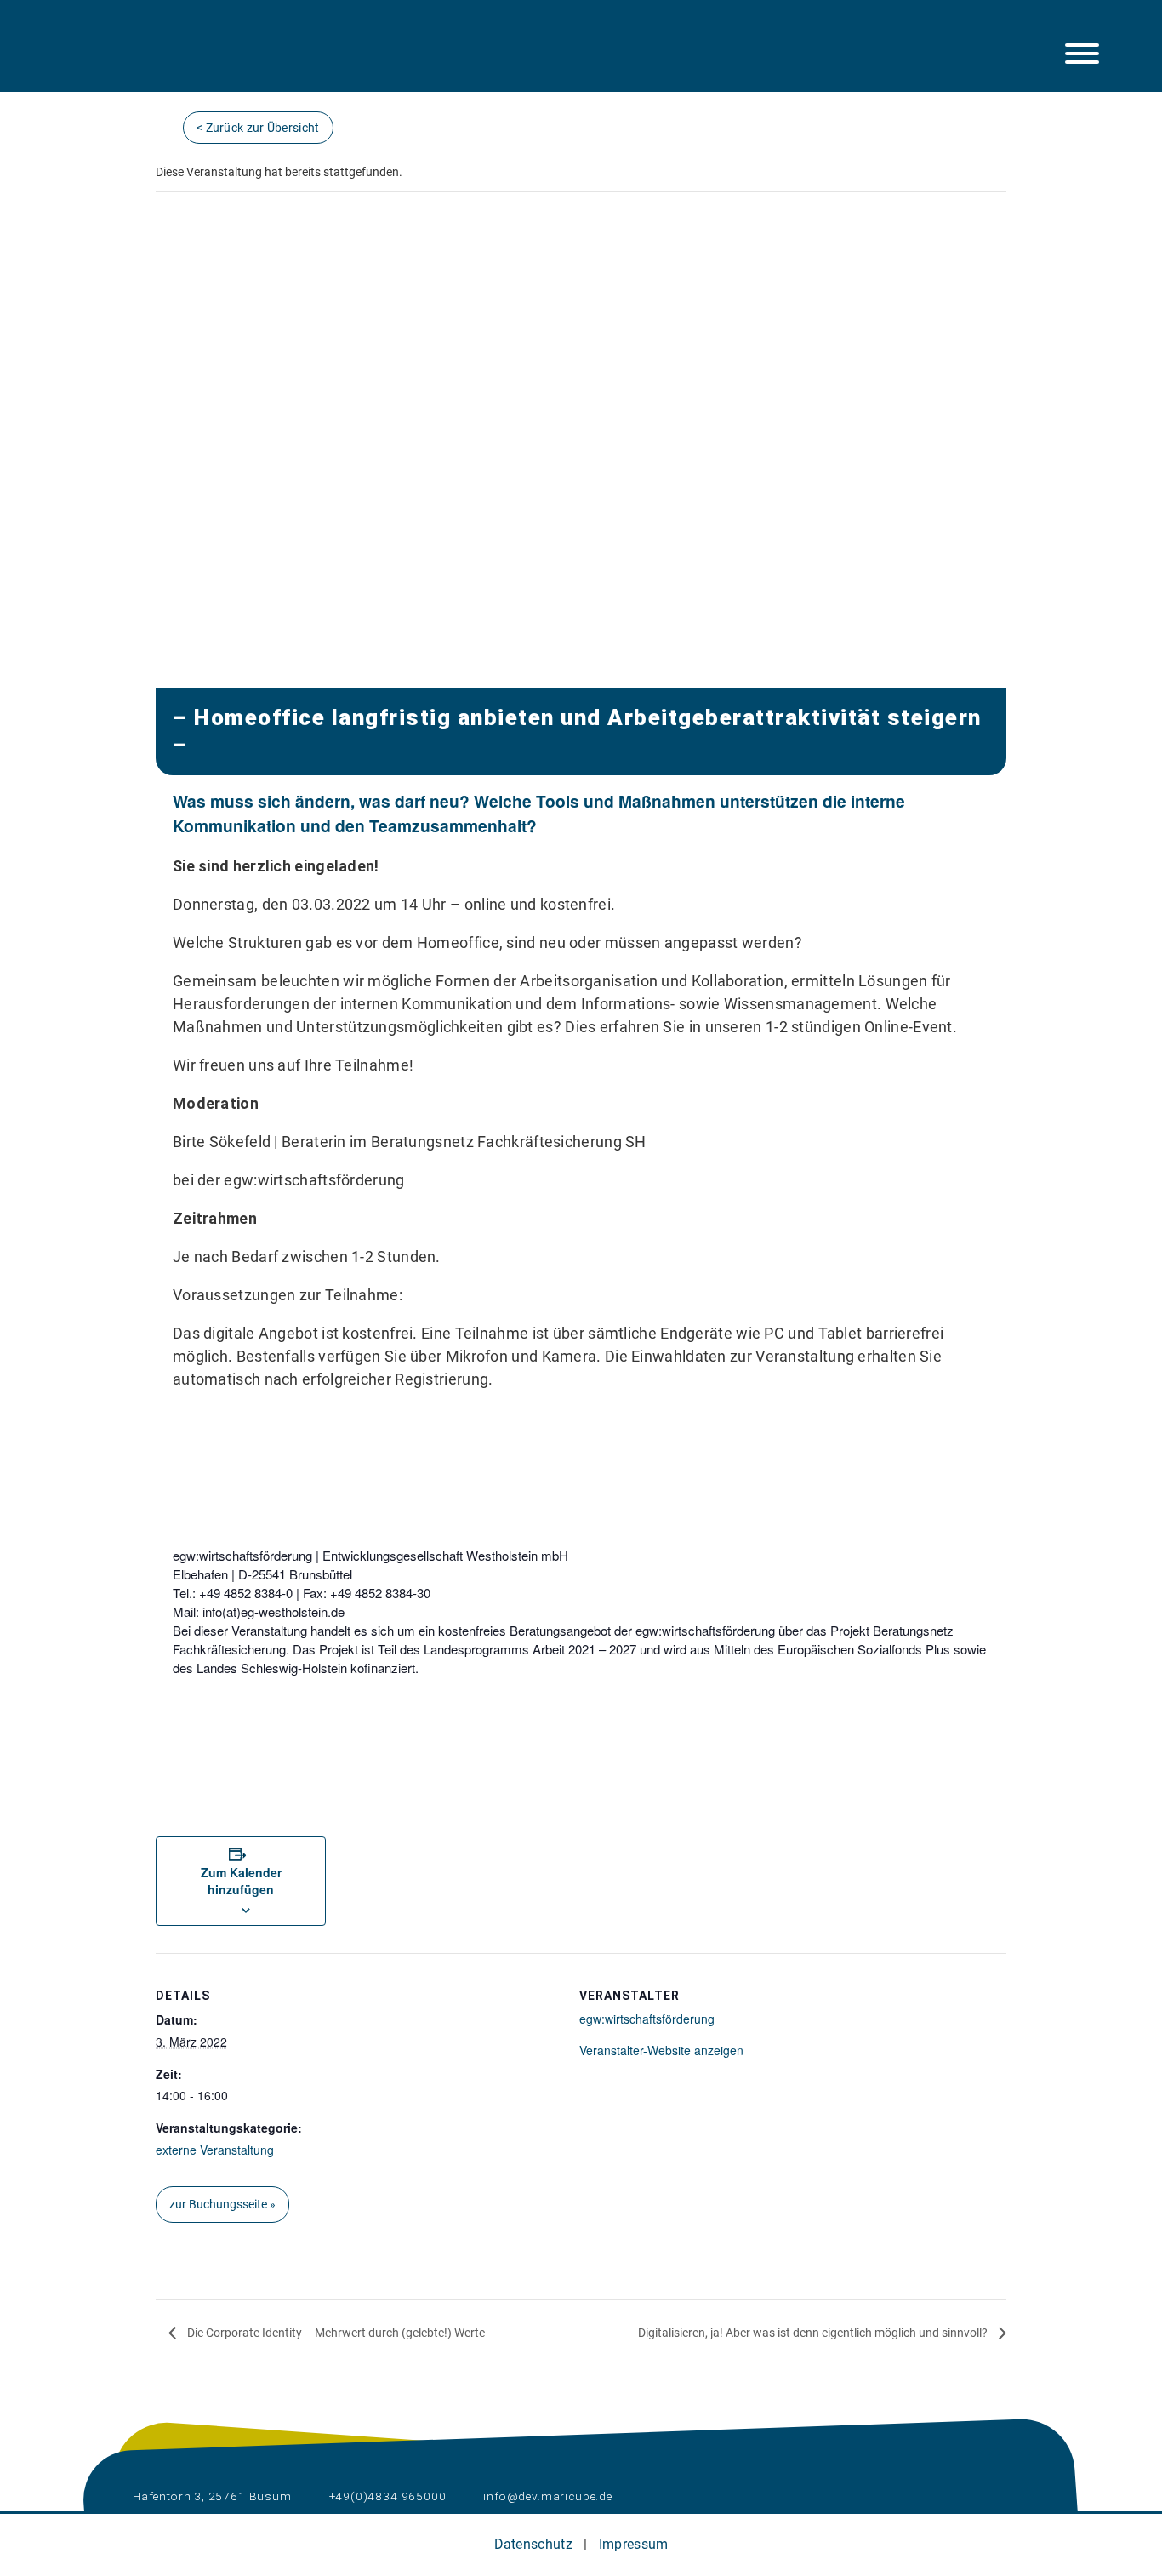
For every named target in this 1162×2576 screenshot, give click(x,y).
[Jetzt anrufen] (214, 57)
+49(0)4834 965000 (386, 2496)
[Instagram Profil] (84, 57)
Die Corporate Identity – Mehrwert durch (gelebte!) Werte (335, 2333)
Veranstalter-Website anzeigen (661, 2050)
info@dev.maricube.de (547, 2496)
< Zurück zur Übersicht (258, 128)
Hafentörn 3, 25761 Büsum (211, 2496)
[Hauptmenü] (1082, 54)
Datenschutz (533, 2544)
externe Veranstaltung (215, 2150)
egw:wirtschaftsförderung (647, 2019)
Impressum (634, 2544)
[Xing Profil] (171, 57)
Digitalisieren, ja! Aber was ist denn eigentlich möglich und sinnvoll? (814, 2333)
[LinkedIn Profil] (128, 57)
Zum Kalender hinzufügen (241, 1881)
